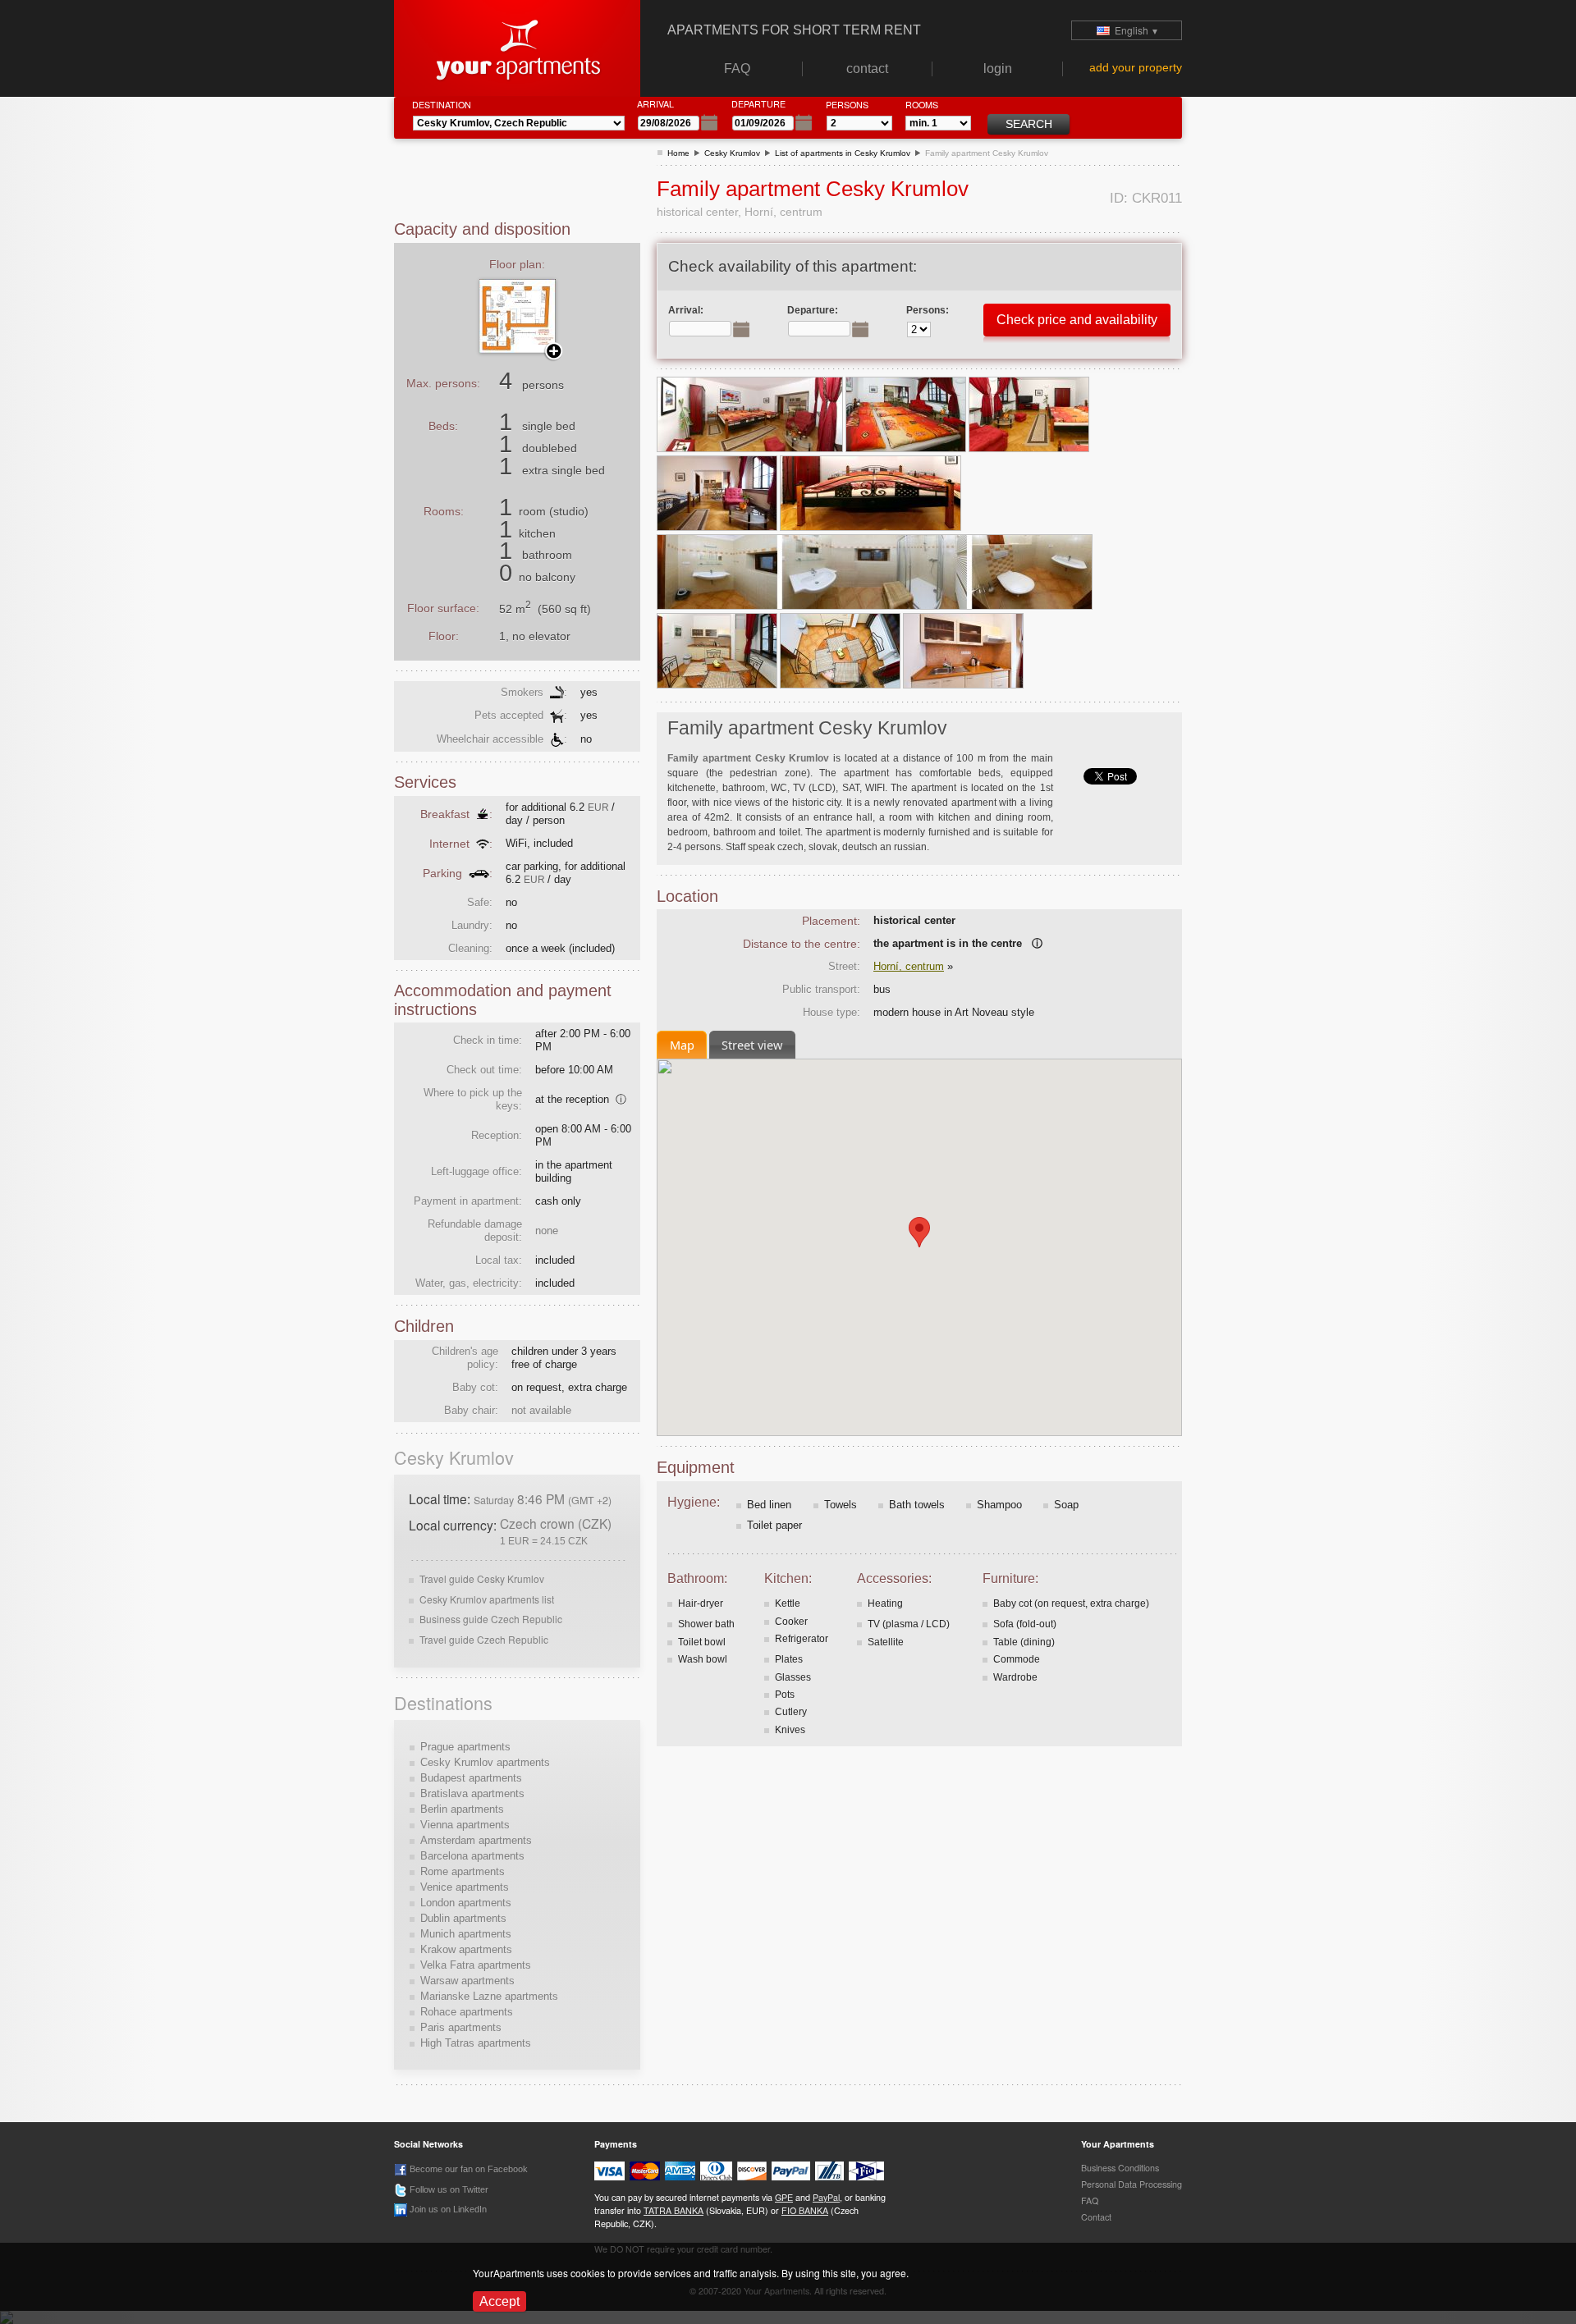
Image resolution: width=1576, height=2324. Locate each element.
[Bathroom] (875, 572)
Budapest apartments (471, 1778)
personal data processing (1132, 2184)
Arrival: (686, 310)
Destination (442, 105)
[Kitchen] (718, 650)
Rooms (922, 105)
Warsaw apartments (467, 1981)
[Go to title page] (517, 46)
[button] (919, 1232)
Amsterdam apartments (476, 1840)
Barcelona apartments (472, 1856)
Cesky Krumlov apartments (485, 1762)
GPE (784, 2197)
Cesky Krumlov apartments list (487, 1599)
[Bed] (870, 493)
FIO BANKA (805, 2210)
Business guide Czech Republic (491, 1619)
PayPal (826, 2197)
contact (1096, 2217)
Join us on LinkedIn (447, 2209)
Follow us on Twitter (448, 2189)
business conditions (1120, 2168)
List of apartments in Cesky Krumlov (843, 153)
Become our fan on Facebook (467, 2169)
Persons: (928, 310)
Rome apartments (463, 1871)
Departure (758, 104)
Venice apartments (465, 1887)
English (1134, 30)
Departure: (813, 310)
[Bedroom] (751, 414)
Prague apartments (465, 1747)
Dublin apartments (463, 1918)
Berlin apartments (462, 1809)
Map (682, 1045)
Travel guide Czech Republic (484, 1639)
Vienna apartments (465, 1825)
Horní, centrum (909, 966)
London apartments (466, 1903)
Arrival (655, 104)
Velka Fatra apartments (476, 1965)
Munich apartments (466, 1934)
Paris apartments (461, 2027)
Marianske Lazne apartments (489, 1996)
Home (678, 153)
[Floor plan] (529, 315)
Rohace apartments (467, 2012)
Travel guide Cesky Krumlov (482, 1578)
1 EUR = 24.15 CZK (544, 1541)
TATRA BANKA (673, 2210)
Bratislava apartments (472, 1793)
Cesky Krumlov (732, 153)
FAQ (1090, 2200)
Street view (752, 1045)
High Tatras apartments (476, 2043)
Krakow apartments (466, 1949)
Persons (847, 105)
